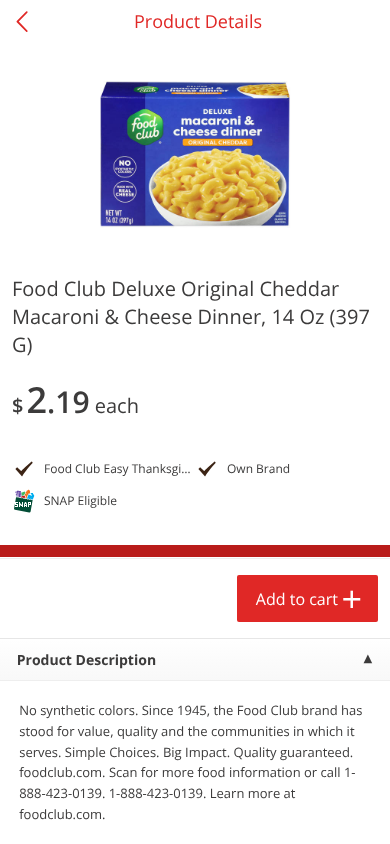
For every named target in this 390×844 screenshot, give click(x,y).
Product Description (86, 660)
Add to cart (297, 599)
